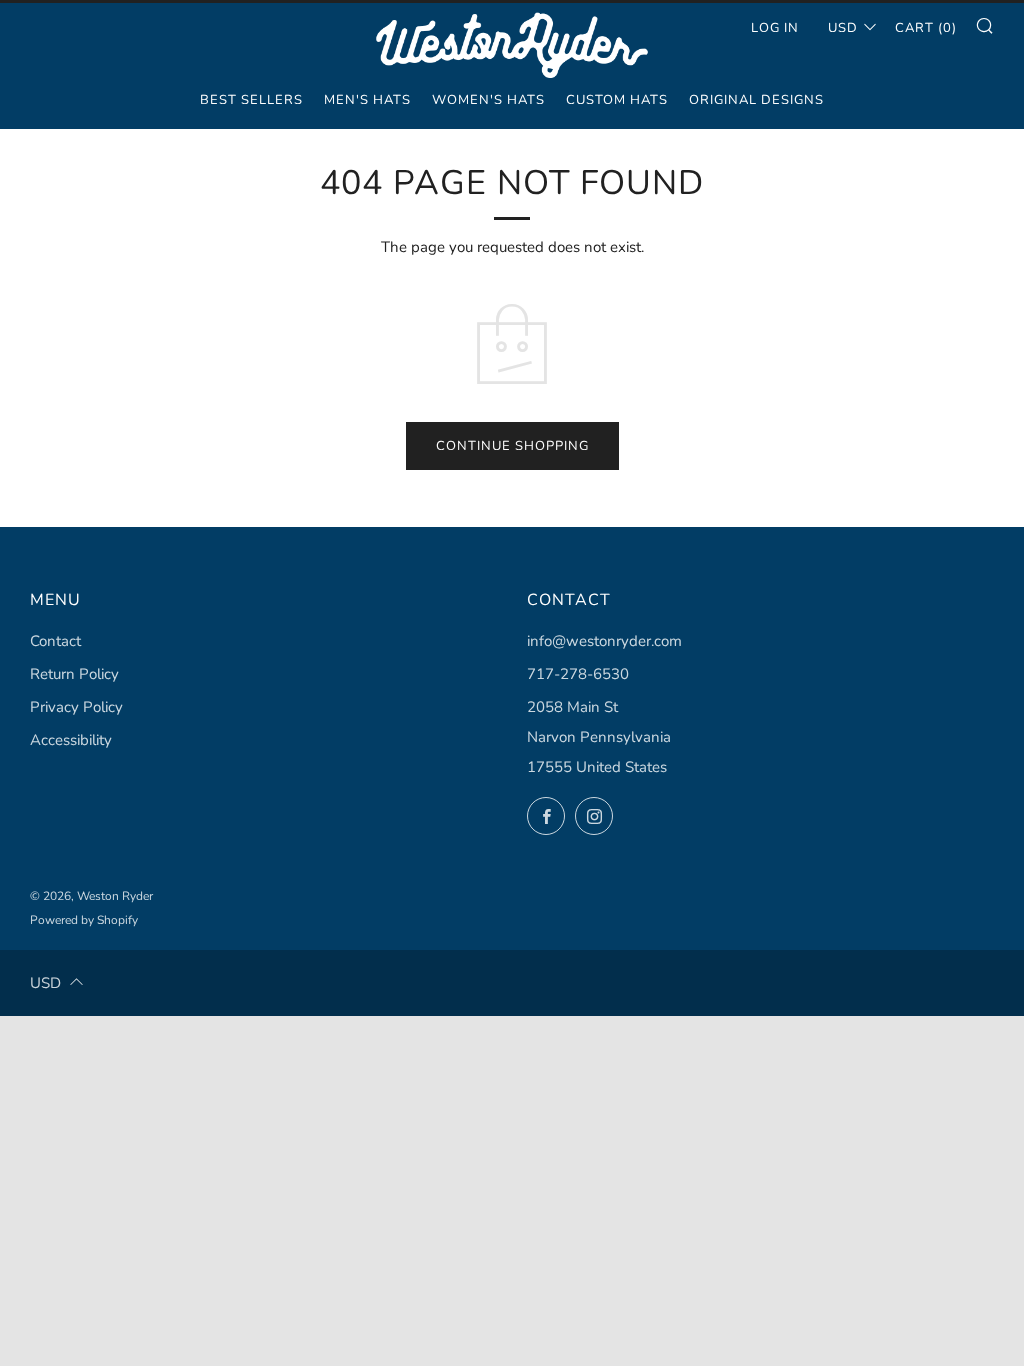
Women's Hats (488, 100)
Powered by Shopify (84, 920)
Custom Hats (617, 100)
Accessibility (71, 740)
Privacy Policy (76, 707)
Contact (55, 641)
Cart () (926, 28)
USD (843, 28)
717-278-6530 (578, 674)
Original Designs (756, 100)
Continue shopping (512, 446)
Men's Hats (367, 100)
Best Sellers (251, 100)
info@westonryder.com (604, 641)
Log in (775, 28)
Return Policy (74, 674)
